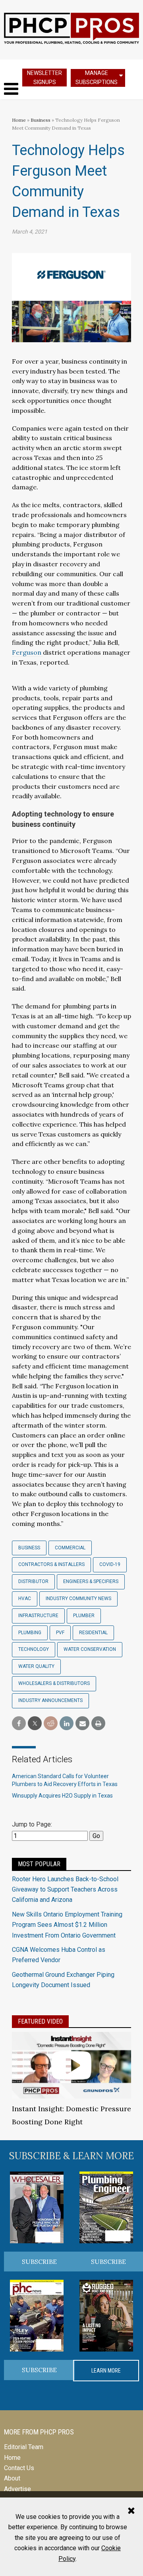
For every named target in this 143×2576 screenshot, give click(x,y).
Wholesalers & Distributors (54, 1683)
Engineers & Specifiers (91, 1581)
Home (19, 120)
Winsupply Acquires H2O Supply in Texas (62, 1796)
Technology (34, 1649)
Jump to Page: (32, 1824)
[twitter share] (35, 1724)
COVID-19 (110, 1564)
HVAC (25, 1598)
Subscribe (39, 2262)
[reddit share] (51, 1724)
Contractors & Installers (51, 1564)
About (12, 2478)
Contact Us (19, 2468)
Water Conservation (90, 1649)
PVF (60, 1633)
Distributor (33, 1581)
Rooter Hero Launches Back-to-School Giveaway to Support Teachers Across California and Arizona (65, 1890)
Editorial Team (24, 2447)
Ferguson (27, 652)
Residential (93, 1633)
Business (41, 120)
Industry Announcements (50, 1700)
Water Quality (36, 1666)
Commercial (70, 1548)
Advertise (17, 2489)
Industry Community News (78, 1598)
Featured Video (40, 2021)
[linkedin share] (67, 1724)
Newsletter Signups (44, 78)
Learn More (106, 2371)
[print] (98, 1724)
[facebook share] (19, 1724)
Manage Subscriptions (97, 78)
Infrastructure (38, 1616)
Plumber (84, 1616)
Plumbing (30, 1633)
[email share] (82, 1724)
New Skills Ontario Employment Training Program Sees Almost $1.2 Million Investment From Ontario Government (67, 1925)
